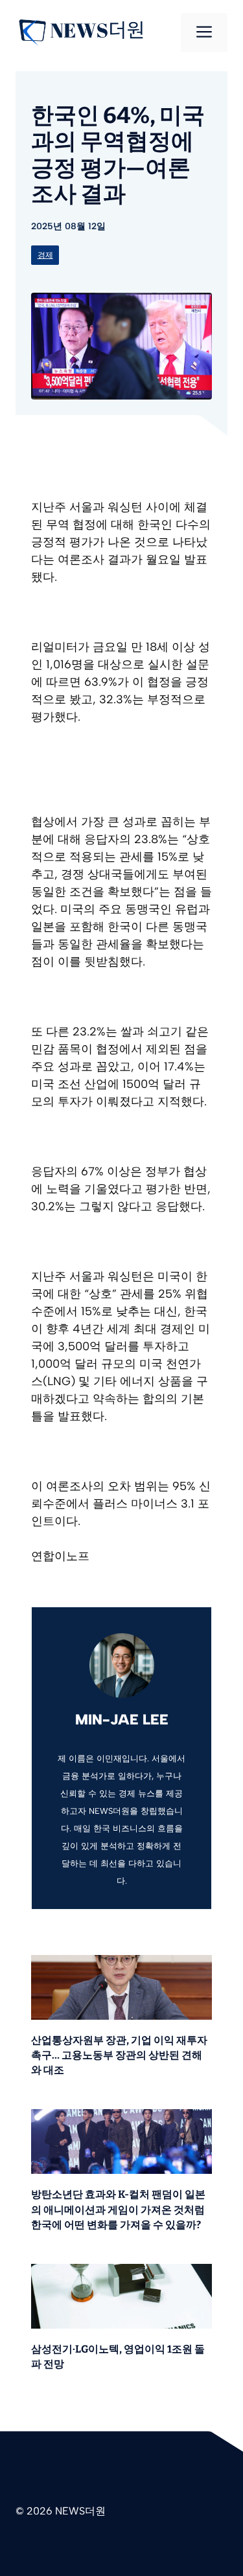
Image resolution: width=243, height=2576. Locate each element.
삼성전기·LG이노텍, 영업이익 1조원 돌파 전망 (118, 2356)
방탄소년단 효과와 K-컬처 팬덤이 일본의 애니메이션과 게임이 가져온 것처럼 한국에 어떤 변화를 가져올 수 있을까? (118, 2209)
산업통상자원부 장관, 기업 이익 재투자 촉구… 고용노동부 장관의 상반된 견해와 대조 (119, 2055)
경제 (45, 255)
